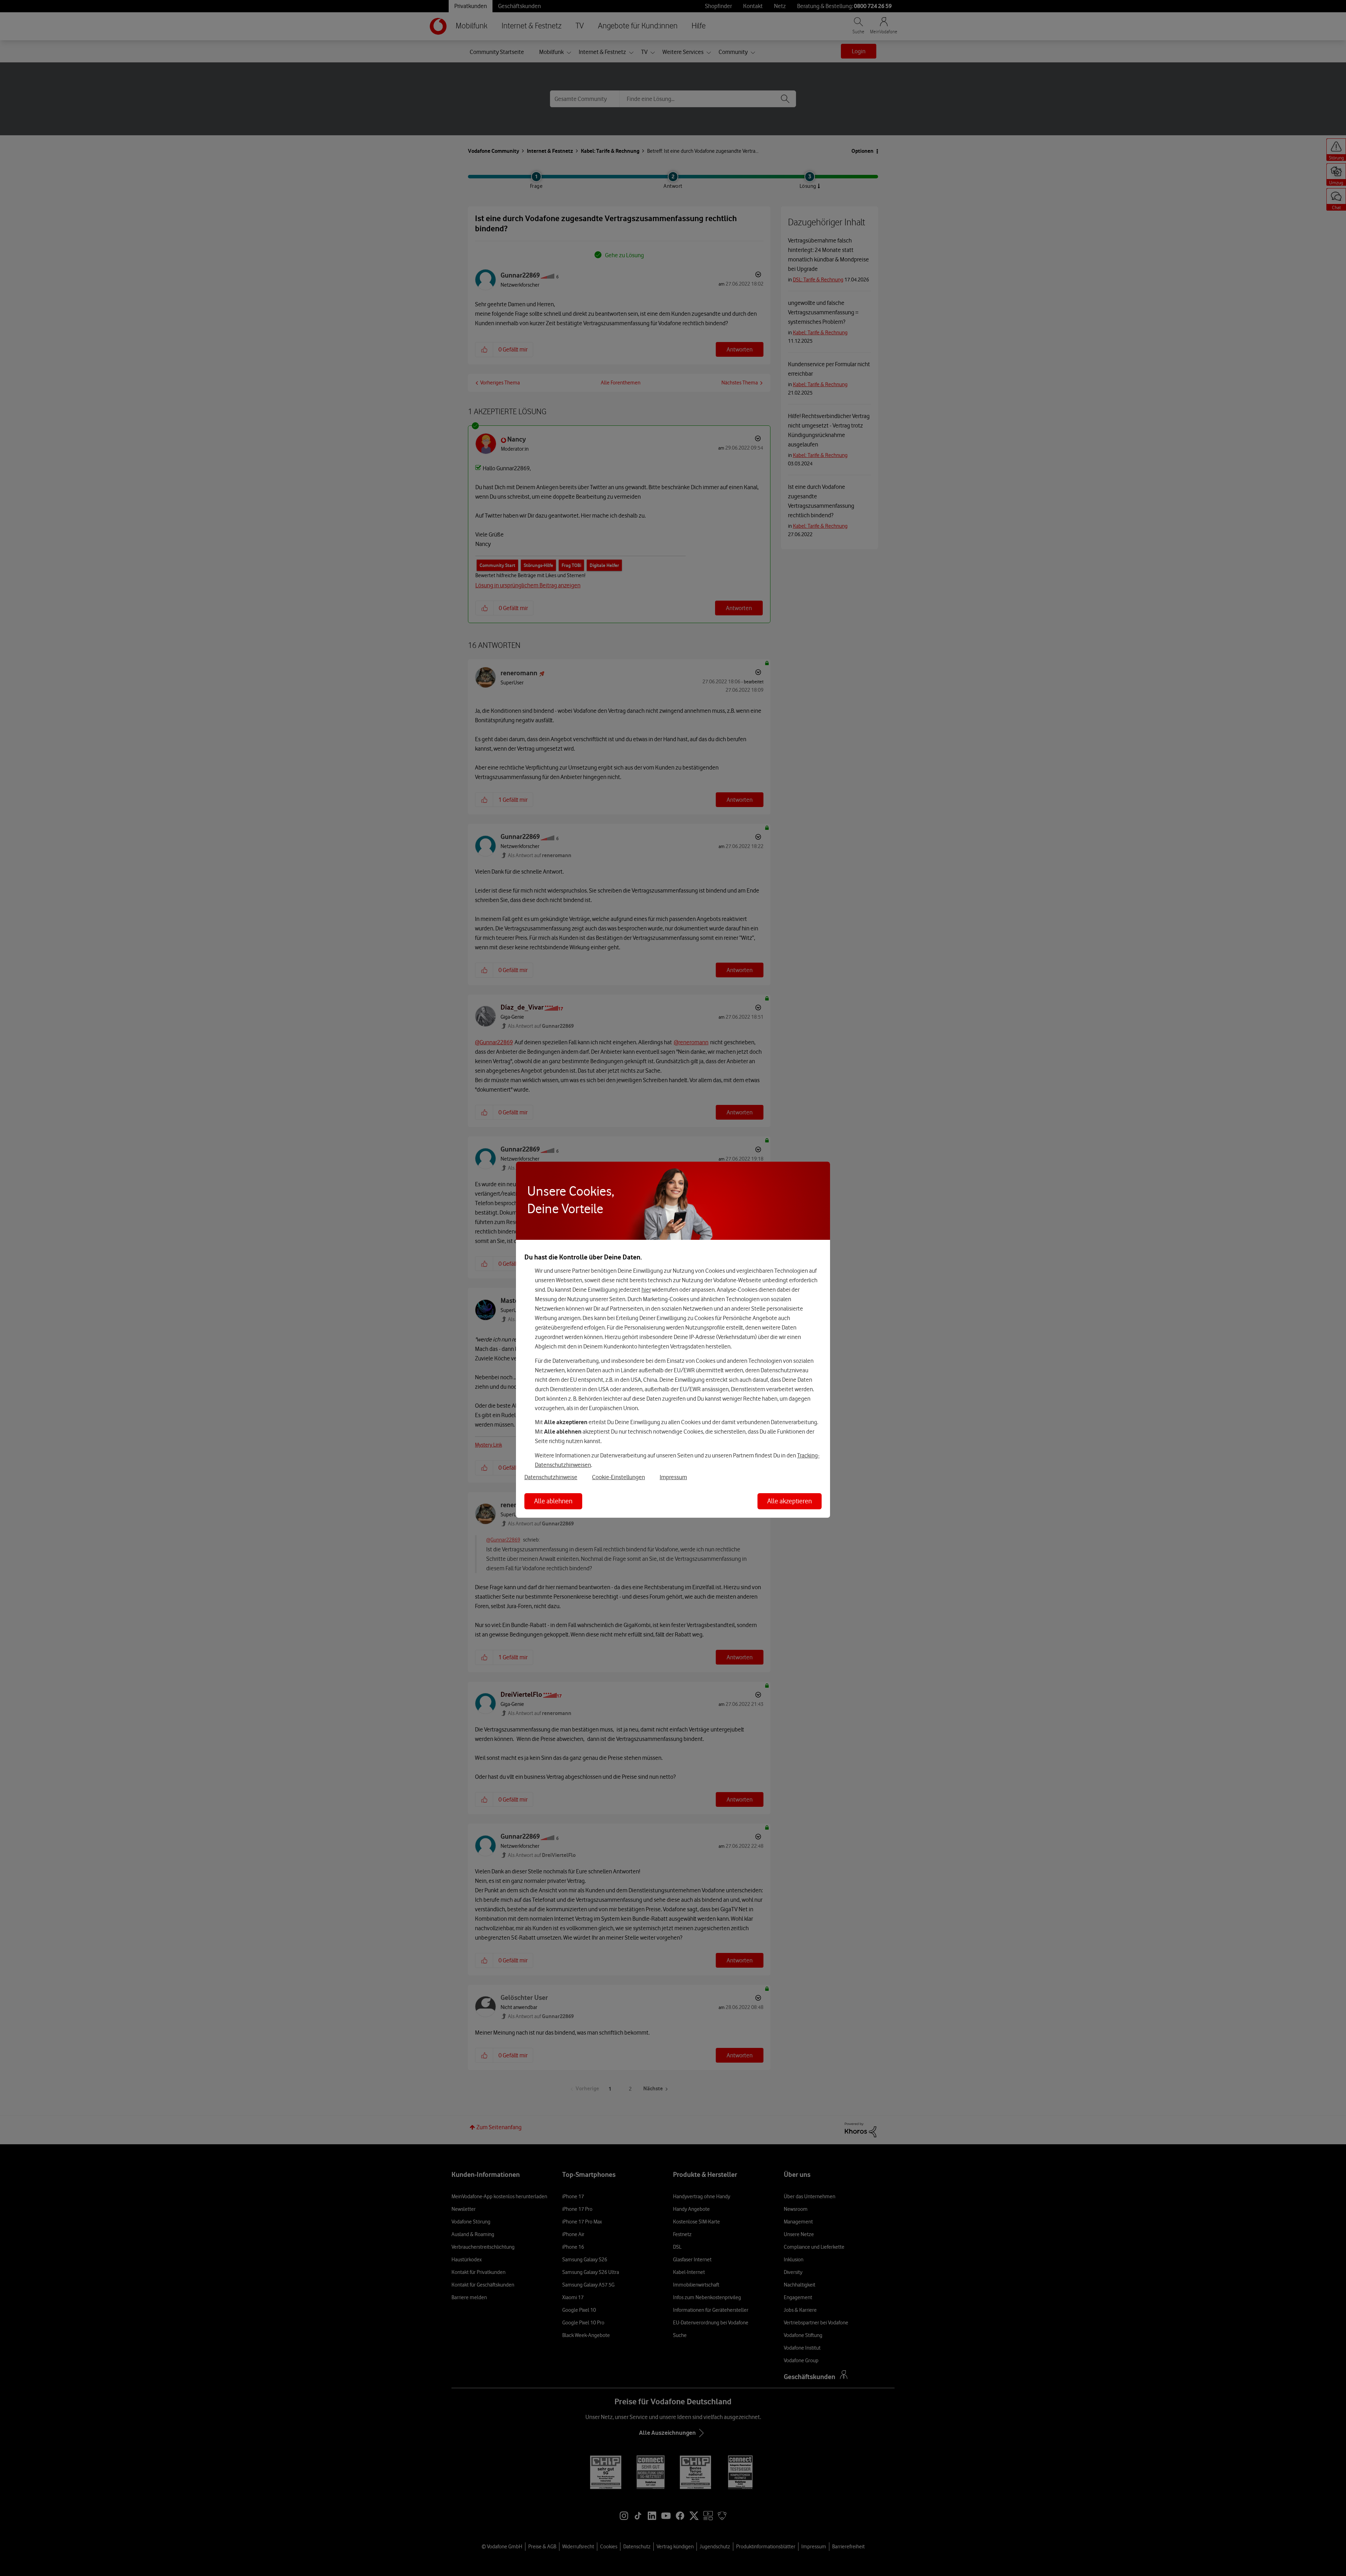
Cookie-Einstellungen (618, 1477)
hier (646, 1290)
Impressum (673, 1477)
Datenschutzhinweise (551, 1477)
